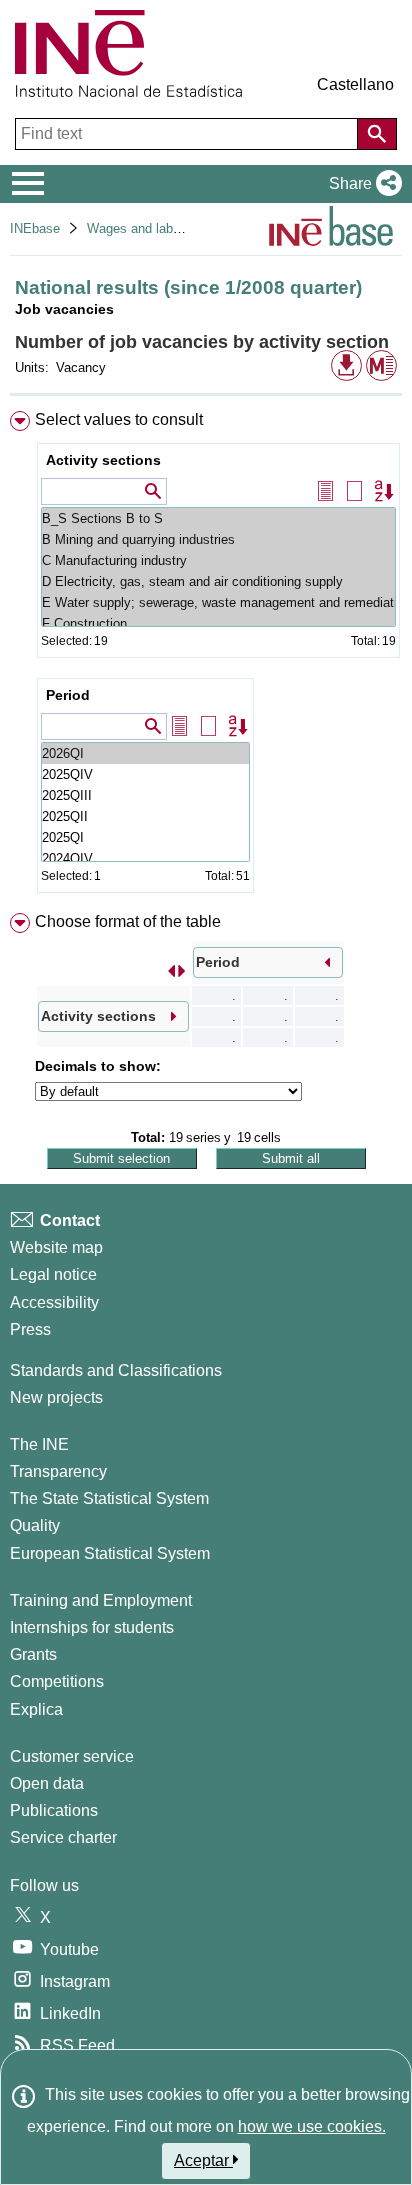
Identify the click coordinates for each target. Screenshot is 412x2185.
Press (30, 1329)
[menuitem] (206, 656)
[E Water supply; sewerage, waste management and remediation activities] (218, 602)
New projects (56, 1397)
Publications (54, 1810)
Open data (47, 1783)
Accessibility (54, 1302)
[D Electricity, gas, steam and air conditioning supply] (218, 581)
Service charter (63, 1837)
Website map (56, 1247)
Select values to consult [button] (119, 419)
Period (68, 695)
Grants (33, 1654)
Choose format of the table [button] (128, 921)
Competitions (57, 1681)
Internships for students (92, 1627)
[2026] (145, 753)
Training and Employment (101, 1600)
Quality (35, 1525)
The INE (39, 1444)
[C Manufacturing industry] (218, 560)
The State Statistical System (109, 1498)
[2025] (145, 774)
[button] (361, 184)
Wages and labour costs (157, 228)
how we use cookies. (312, 2126)
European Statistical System (110, 1553)
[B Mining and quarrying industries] (218, 539)
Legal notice (53, 1274)
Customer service (72, 1756)
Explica (36, 1709)
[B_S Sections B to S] (218, 518)
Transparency (58, 1471)
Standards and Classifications (116, 1370)
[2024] (145, 858)
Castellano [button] (355, 84)
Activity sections (103, 460)
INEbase (35, 228)
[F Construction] (218, 623)
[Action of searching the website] (377, 134)
